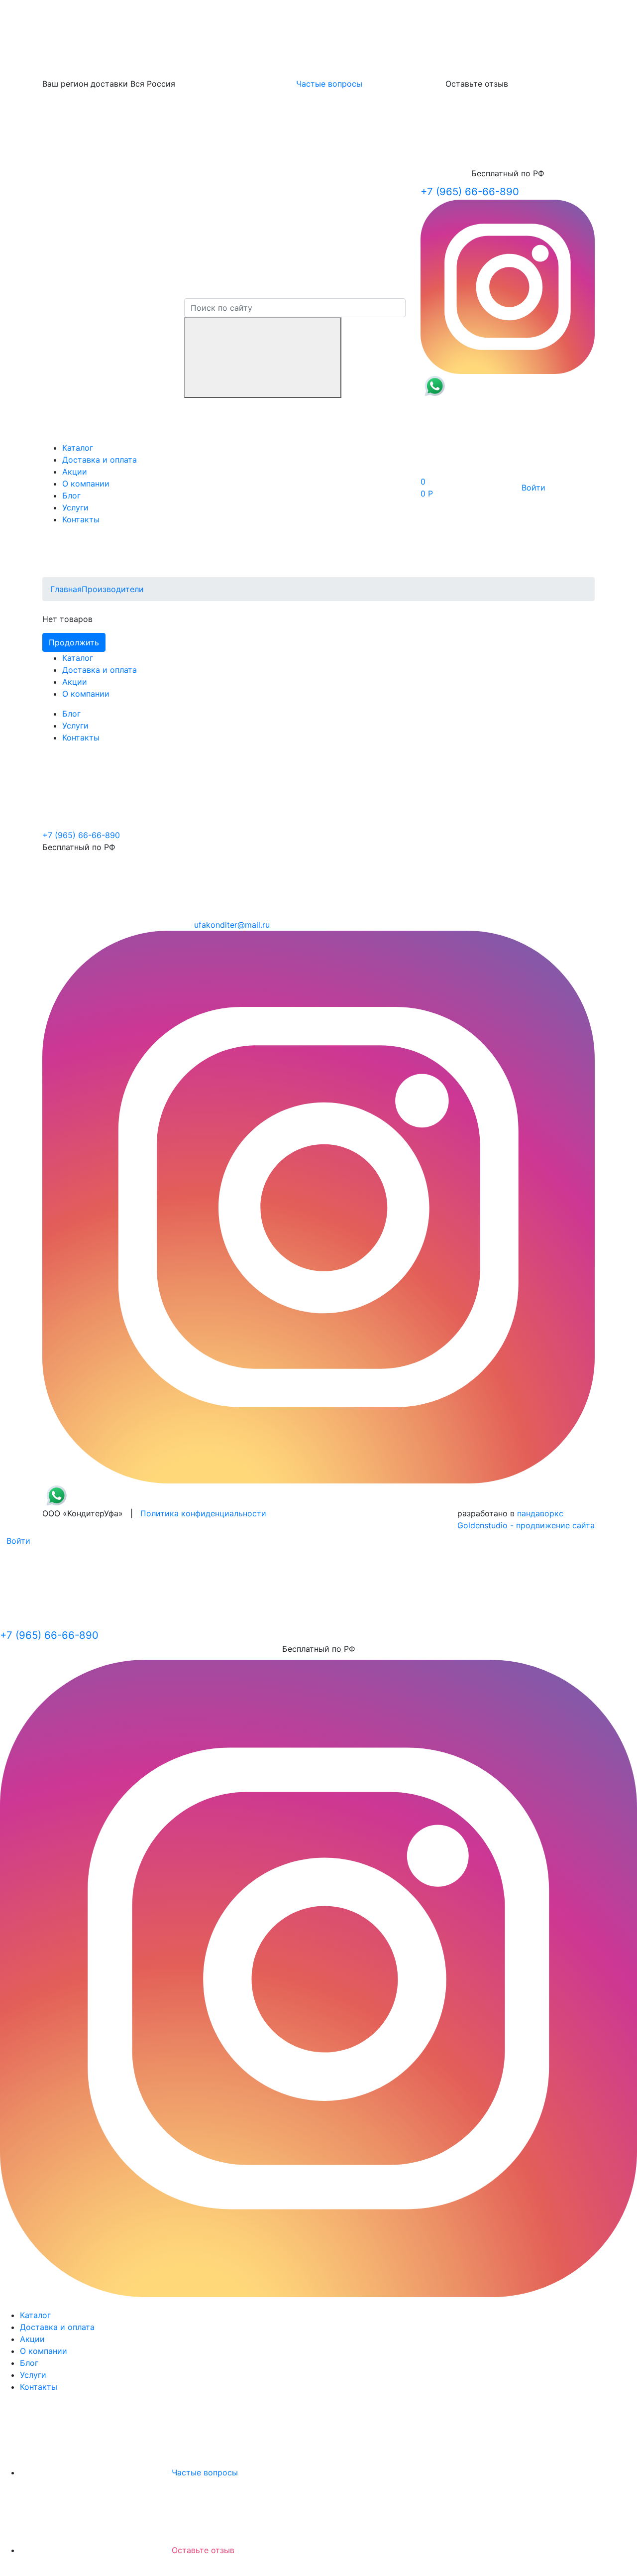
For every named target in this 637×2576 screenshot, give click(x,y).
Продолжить (74, 642)
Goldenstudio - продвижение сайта (526, 1525)
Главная (66, 589)
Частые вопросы (329, 84)
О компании (86, 484)
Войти (533, 488)
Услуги (75, 507)
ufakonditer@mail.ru (232, 925)
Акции (75, 472)
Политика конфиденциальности (203, 1513)
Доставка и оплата (100, 460)
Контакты (81, 519)
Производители (113, 589)
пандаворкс (540, 1513)
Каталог (78, 448)
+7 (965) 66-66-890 (470, 191)
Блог (71, 495)
